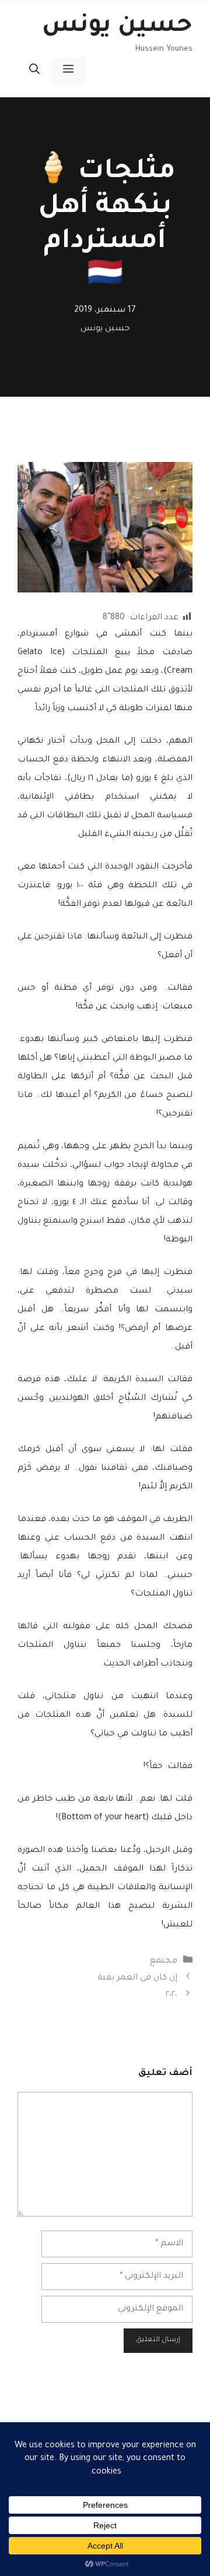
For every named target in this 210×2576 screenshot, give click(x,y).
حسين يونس (117, 27)
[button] (34, 71)
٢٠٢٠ (171, 1995)
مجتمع (164, 1961)
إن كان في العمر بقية (137, 1978)
